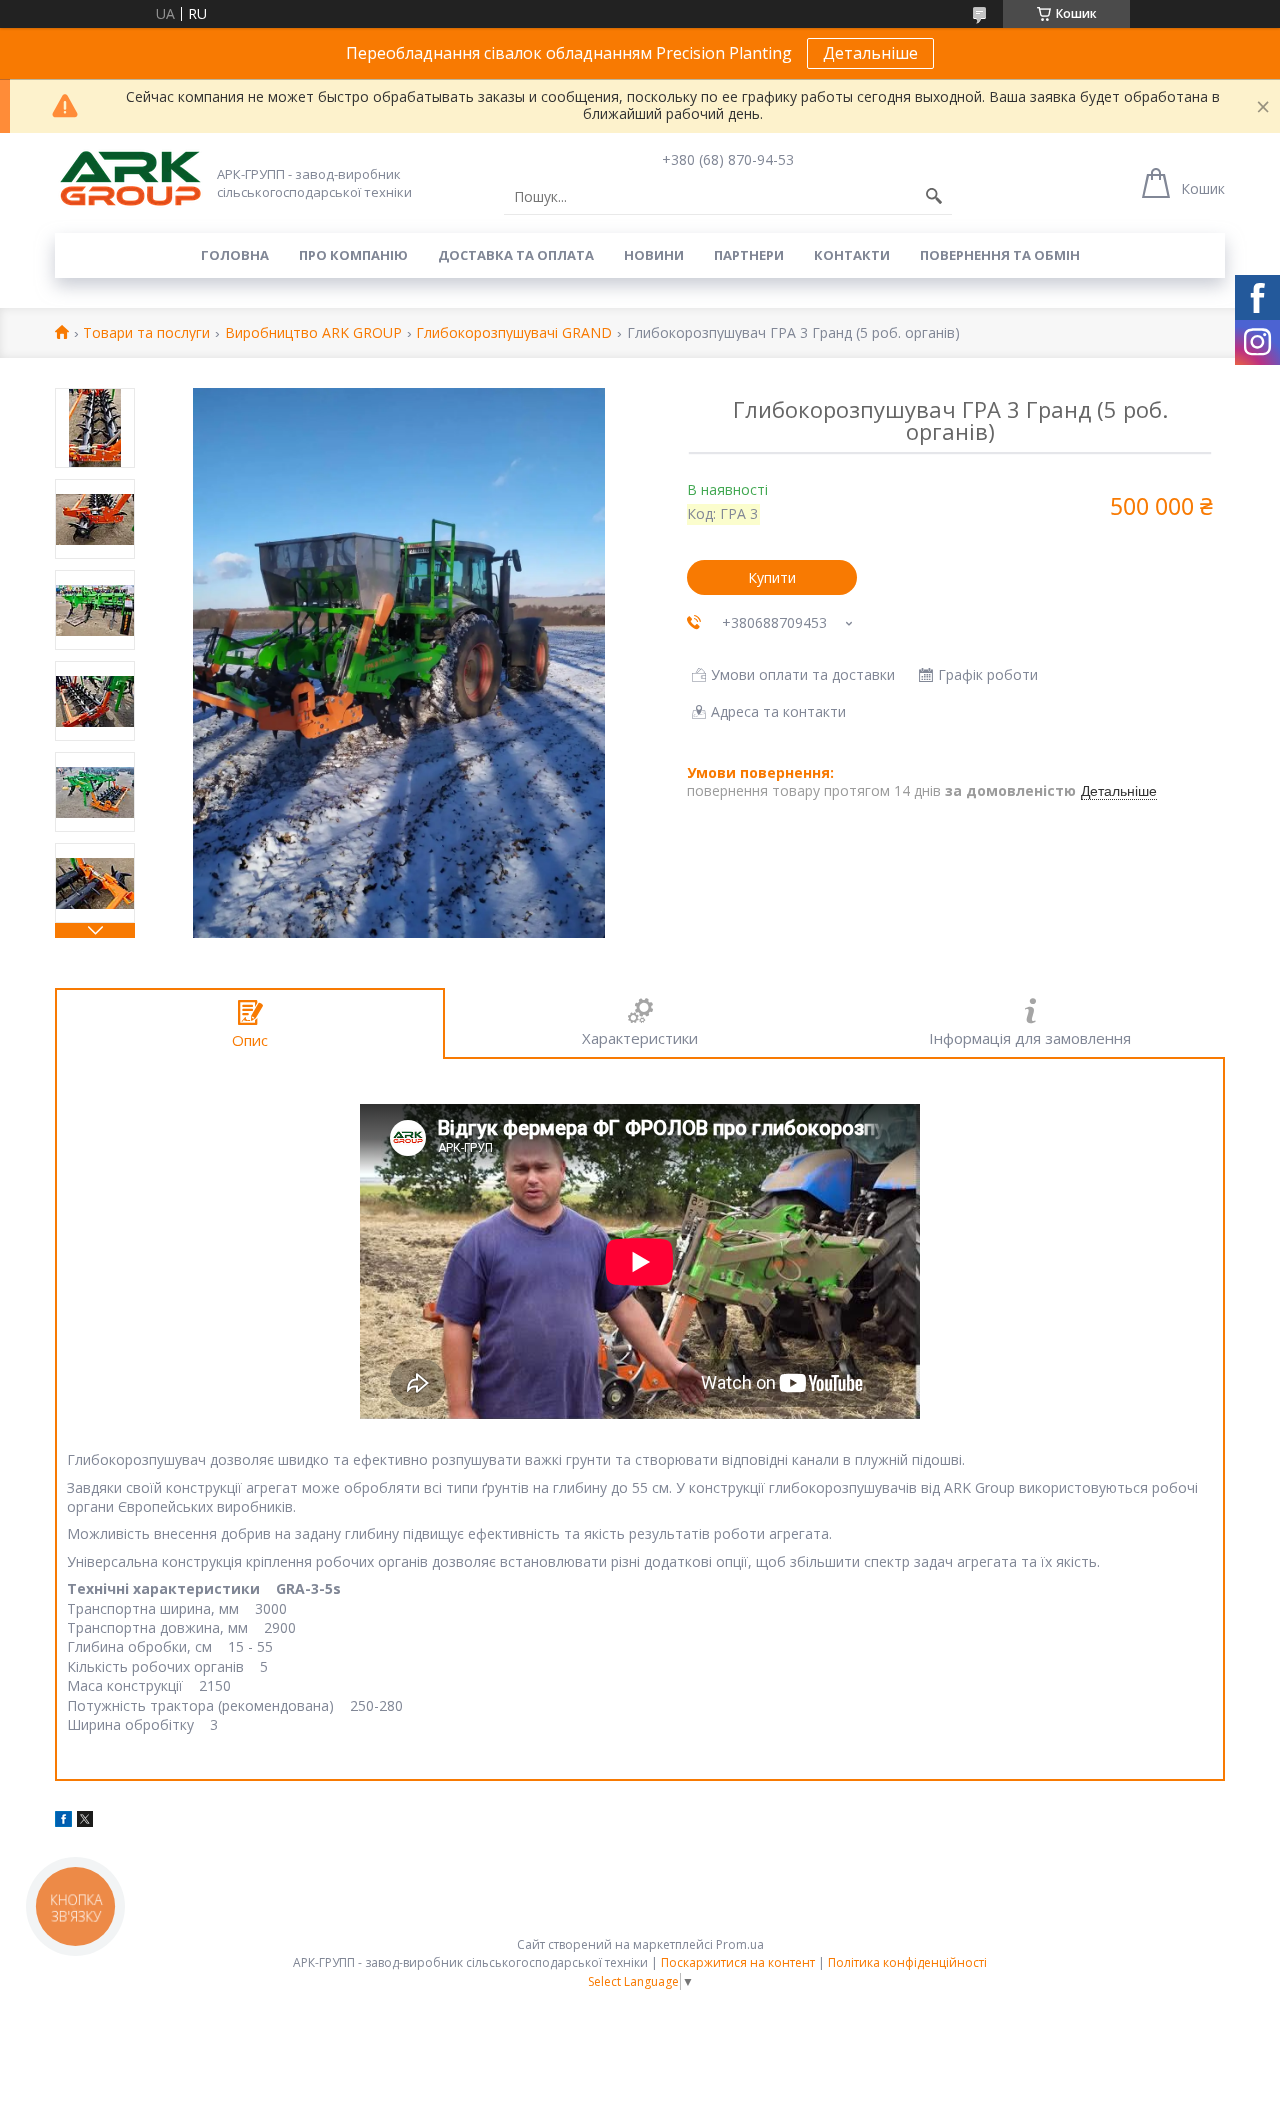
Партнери (749, 255)
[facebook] (63, 1821)
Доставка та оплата (516, 255)
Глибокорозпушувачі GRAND (514, 333)
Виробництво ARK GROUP (313, 333)
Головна (235, 255)
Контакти (852, 255)
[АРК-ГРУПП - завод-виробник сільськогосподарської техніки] (130, 179)
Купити (772, 577)
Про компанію (353, 255)
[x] (85, 1821)
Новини (654, 255)
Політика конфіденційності (907, 1962)
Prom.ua (740, 1944)
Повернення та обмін (1000, 255)
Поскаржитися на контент (738, 1962)
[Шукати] (934, 197)
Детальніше (870, 53)
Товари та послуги (146, 333)
